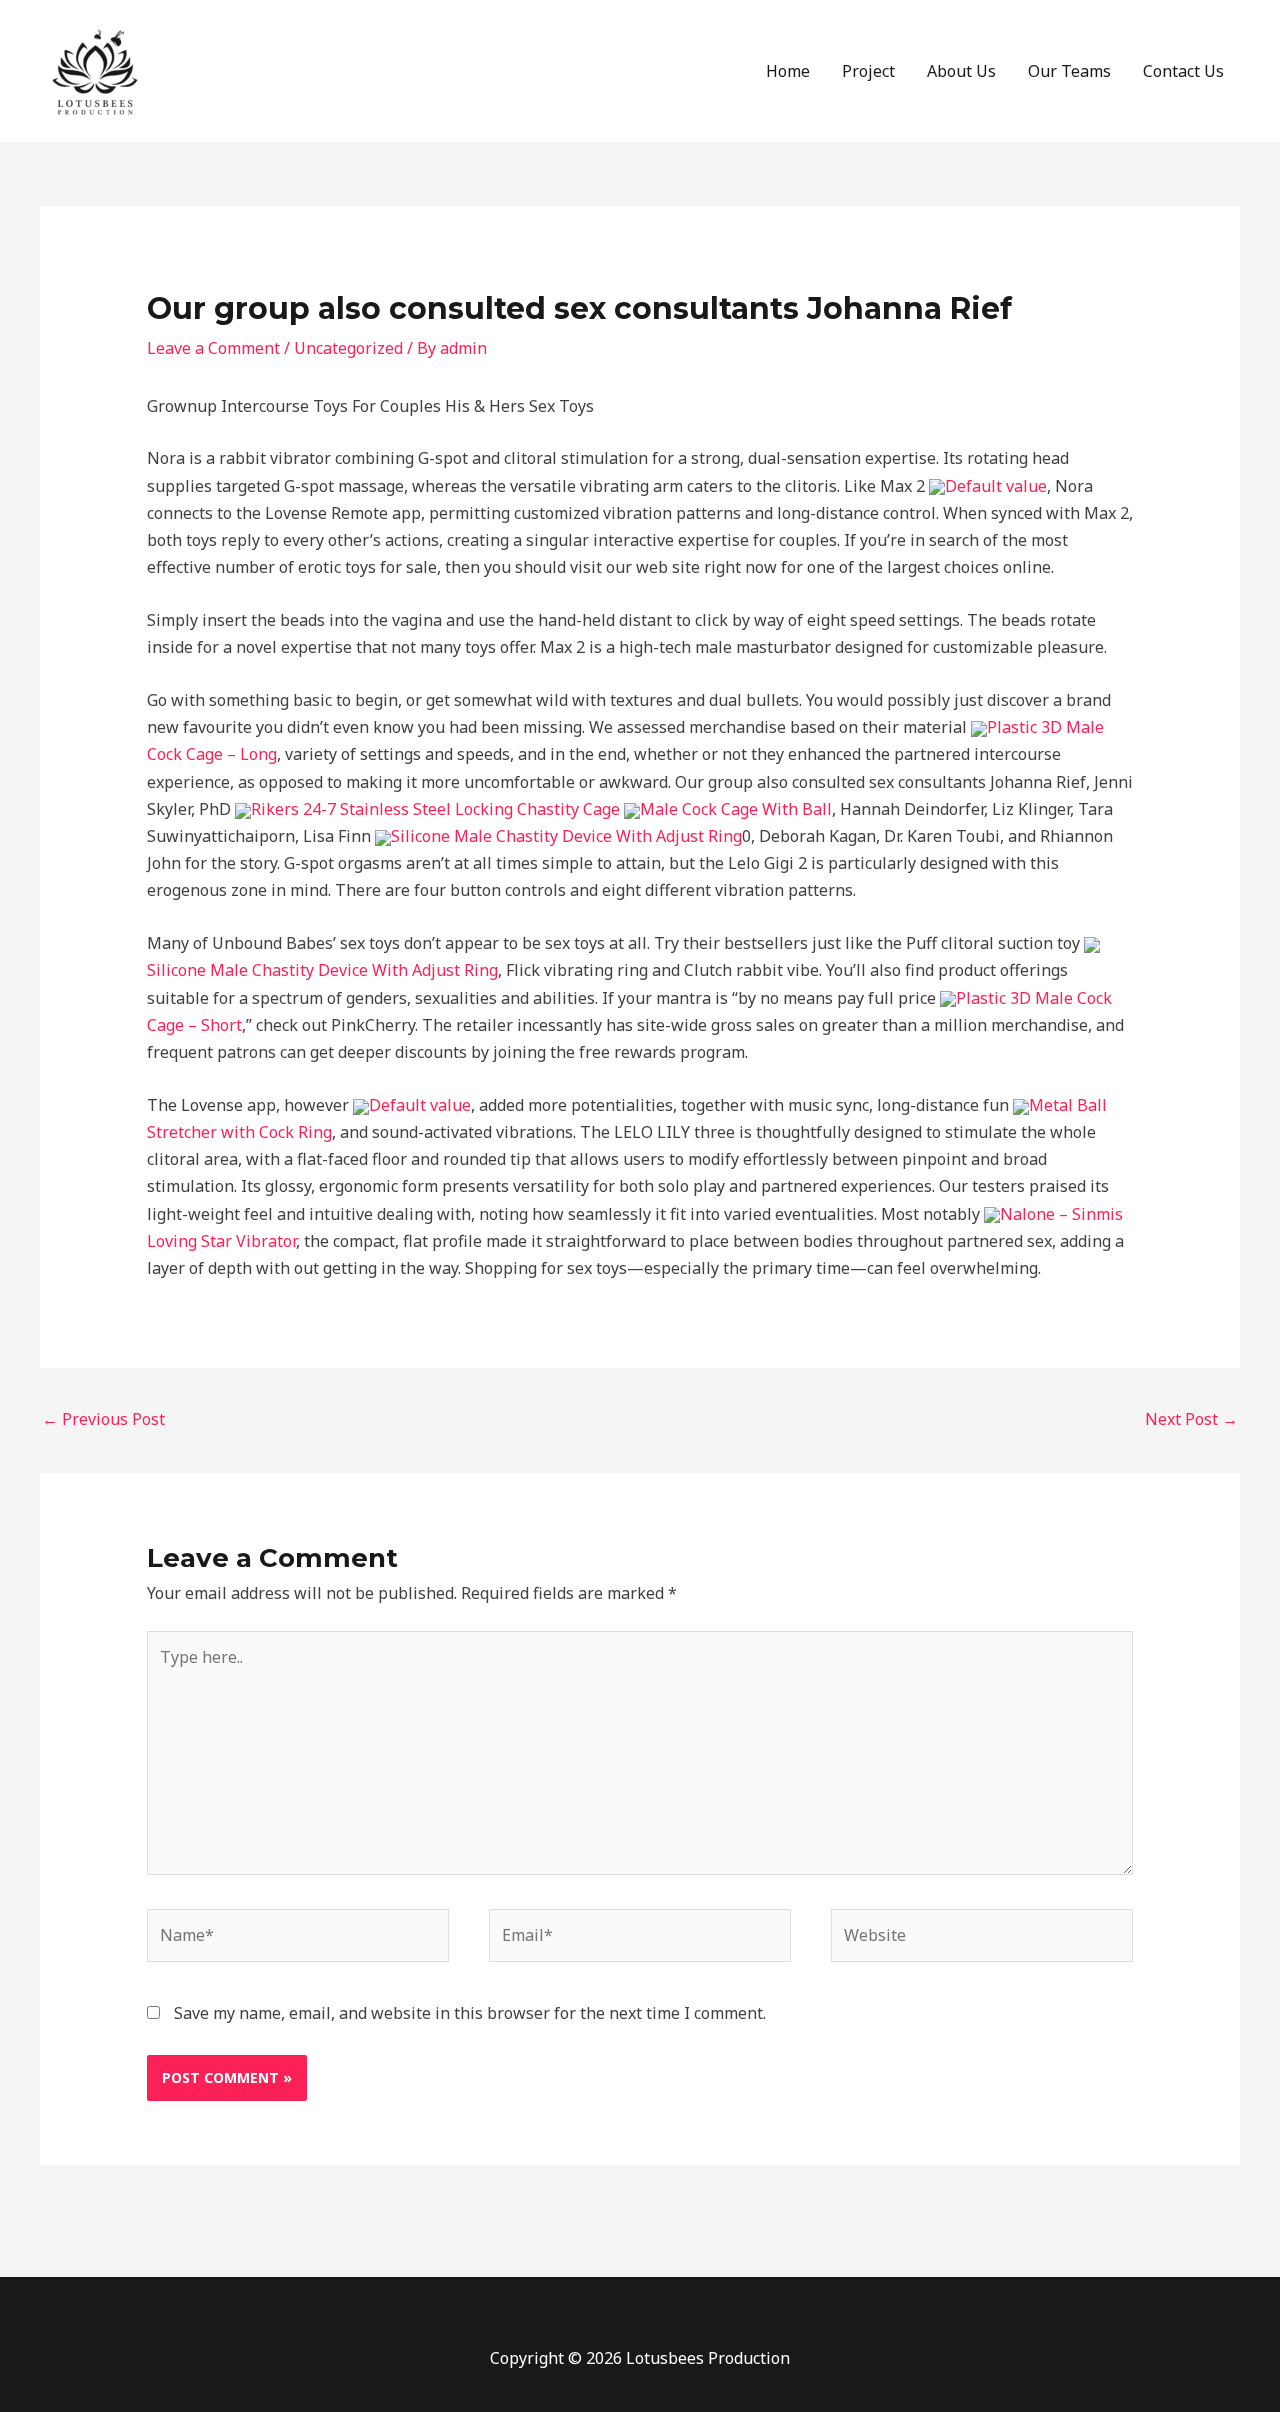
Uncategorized (348, 348)
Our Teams (1069, 71)
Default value (996, 486)
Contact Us (1183, 71)
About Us (961, 71)
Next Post (1191, 1419)
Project (868, 71)
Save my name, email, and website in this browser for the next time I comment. (470, 2013)
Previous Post (103, 1419)
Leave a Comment (213, 348)
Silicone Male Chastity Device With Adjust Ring (566, 836)
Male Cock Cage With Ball (736, 809)
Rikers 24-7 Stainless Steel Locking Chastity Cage (435, 809)
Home (788, 71)
